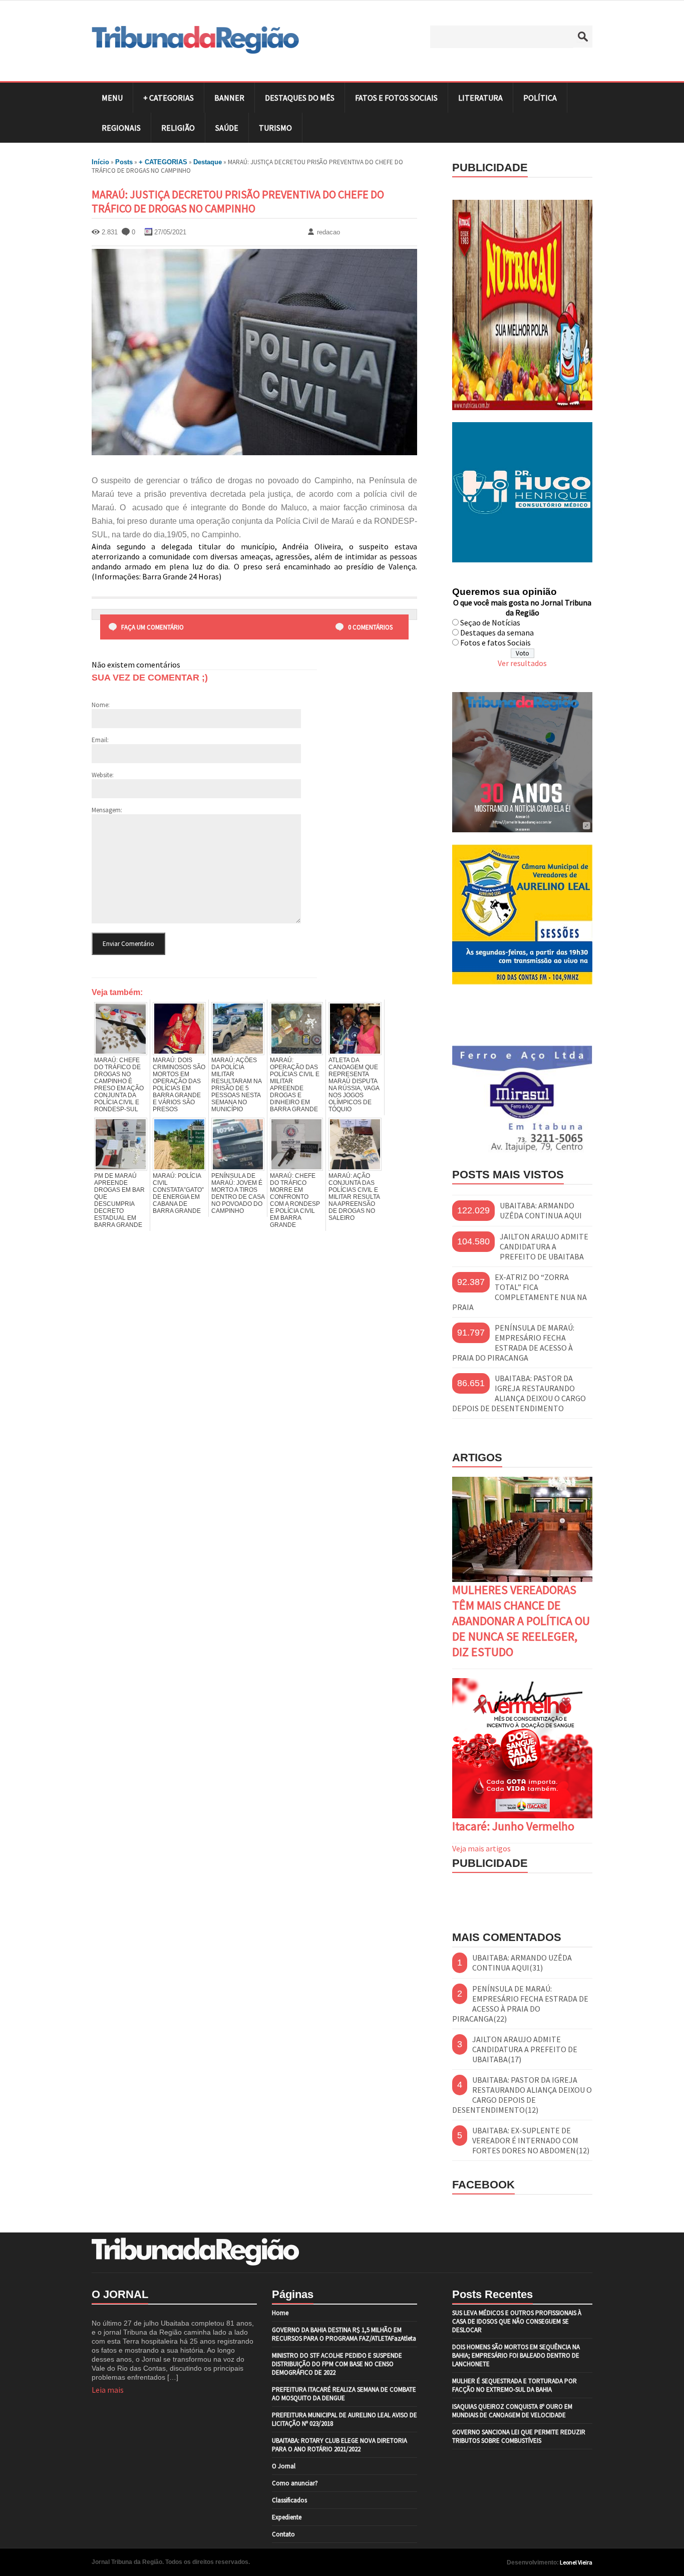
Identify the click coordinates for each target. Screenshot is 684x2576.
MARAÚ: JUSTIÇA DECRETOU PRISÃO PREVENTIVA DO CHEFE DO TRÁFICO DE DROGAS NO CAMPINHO (238, 201)
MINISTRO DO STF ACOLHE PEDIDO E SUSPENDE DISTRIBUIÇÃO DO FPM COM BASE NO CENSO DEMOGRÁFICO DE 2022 (337, 2364)
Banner (229, 98)
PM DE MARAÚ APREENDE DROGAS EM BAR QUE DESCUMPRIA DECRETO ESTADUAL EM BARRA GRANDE (119, 1200)
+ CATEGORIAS (168, 98)
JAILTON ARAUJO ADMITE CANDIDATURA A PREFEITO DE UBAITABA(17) (525, 2049)
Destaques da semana (497, 632)
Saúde (227, 128)
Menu (112, 98)
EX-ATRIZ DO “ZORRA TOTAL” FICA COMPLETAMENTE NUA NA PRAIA (520, 1292)
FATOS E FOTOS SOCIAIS (396, 98)
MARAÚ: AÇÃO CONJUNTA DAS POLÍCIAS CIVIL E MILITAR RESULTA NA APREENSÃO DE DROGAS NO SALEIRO (354, 1197)
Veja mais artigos (481, 1848)
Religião (178, 128)
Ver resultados (522, 663)
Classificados (289, 2500)
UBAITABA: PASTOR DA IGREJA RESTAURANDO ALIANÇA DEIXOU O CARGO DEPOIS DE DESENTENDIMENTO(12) (522, 2095)
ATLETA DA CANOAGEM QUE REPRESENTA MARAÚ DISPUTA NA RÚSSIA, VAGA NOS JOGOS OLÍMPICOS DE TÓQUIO (354, 1085)
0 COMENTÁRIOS (370, 627)
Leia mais (108, 2390)
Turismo (275, 128)
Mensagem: (107, 810)
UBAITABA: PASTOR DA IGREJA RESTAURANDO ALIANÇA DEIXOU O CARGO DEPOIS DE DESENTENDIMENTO (519, 1393)
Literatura (480, 98)
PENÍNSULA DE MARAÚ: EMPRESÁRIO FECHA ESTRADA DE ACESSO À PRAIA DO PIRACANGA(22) (520, 2004)
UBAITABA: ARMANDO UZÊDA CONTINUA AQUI (541, 1210)
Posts (124, 162)
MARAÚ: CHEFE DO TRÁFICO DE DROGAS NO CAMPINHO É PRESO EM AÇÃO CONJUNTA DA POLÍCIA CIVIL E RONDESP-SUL (119, 1085)
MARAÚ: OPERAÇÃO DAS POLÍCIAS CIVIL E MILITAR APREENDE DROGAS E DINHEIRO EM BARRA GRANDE (295, 1085)
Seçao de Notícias (490, 622)
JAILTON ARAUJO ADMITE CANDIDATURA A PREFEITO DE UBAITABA (544, 1246)
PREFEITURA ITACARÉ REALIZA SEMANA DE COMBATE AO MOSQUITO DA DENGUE (344, 2394)
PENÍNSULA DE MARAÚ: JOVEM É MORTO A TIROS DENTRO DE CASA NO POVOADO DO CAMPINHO (238, 1193)
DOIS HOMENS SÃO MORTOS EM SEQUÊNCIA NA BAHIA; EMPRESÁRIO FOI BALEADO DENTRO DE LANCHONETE (516, 2355)
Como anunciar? (295, 2483)
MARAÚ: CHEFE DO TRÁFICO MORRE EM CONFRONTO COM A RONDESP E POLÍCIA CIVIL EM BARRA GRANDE (295, 1200)
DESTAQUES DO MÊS (300, 98)
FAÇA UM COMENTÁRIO (152, 627)
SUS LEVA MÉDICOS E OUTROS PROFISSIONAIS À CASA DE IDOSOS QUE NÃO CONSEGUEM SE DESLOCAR (517, 2321)
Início (100, 162)
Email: (100, 740)
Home (280, 2313)
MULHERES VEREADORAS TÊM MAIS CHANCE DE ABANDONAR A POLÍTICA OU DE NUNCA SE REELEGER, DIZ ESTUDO (521, 1621)
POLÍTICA (540, 98)
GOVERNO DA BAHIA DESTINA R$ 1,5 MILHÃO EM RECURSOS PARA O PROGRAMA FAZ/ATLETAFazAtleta (344, 2334)
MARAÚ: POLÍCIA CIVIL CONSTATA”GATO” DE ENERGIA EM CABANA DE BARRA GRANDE (178, 1193)
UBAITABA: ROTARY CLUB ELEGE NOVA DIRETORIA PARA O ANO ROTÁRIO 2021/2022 (339, 2445)
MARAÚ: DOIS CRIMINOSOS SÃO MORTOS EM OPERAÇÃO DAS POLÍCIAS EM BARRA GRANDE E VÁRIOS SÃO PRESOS (179, 1085)
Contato (283, 2534)
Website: (103, 775)
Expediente (287, 2517)
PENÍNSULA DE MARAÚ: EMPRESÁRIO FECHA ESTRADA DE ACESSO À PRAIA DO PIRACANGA (513, 1343)
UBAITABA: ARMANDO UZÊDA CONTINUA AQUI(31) (522, 1963)
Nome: (101, 705)
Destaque (208, 162)
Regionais (121, 128)
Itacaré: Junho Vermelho (513, 1826)
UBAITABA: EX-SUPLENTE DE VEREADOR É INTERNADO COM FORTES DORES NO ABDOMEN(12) (531, 2140)
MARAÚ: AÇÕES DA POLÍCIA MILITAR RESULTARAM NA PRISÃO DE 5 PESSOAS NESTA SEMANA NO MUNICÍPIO (236, 1085)
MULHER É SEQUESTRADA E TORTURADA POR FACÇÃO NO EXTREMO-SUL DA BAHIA (515, 2385)
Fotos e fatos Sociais (495, 642)
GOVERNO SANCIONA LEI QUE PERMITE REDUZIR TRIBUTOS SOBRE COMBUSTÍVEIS (519, 2436)
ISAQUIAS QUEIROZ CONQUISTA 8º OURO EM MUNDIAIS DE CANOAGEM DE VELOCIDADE (512, 2411)
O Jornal (284, 2466)
